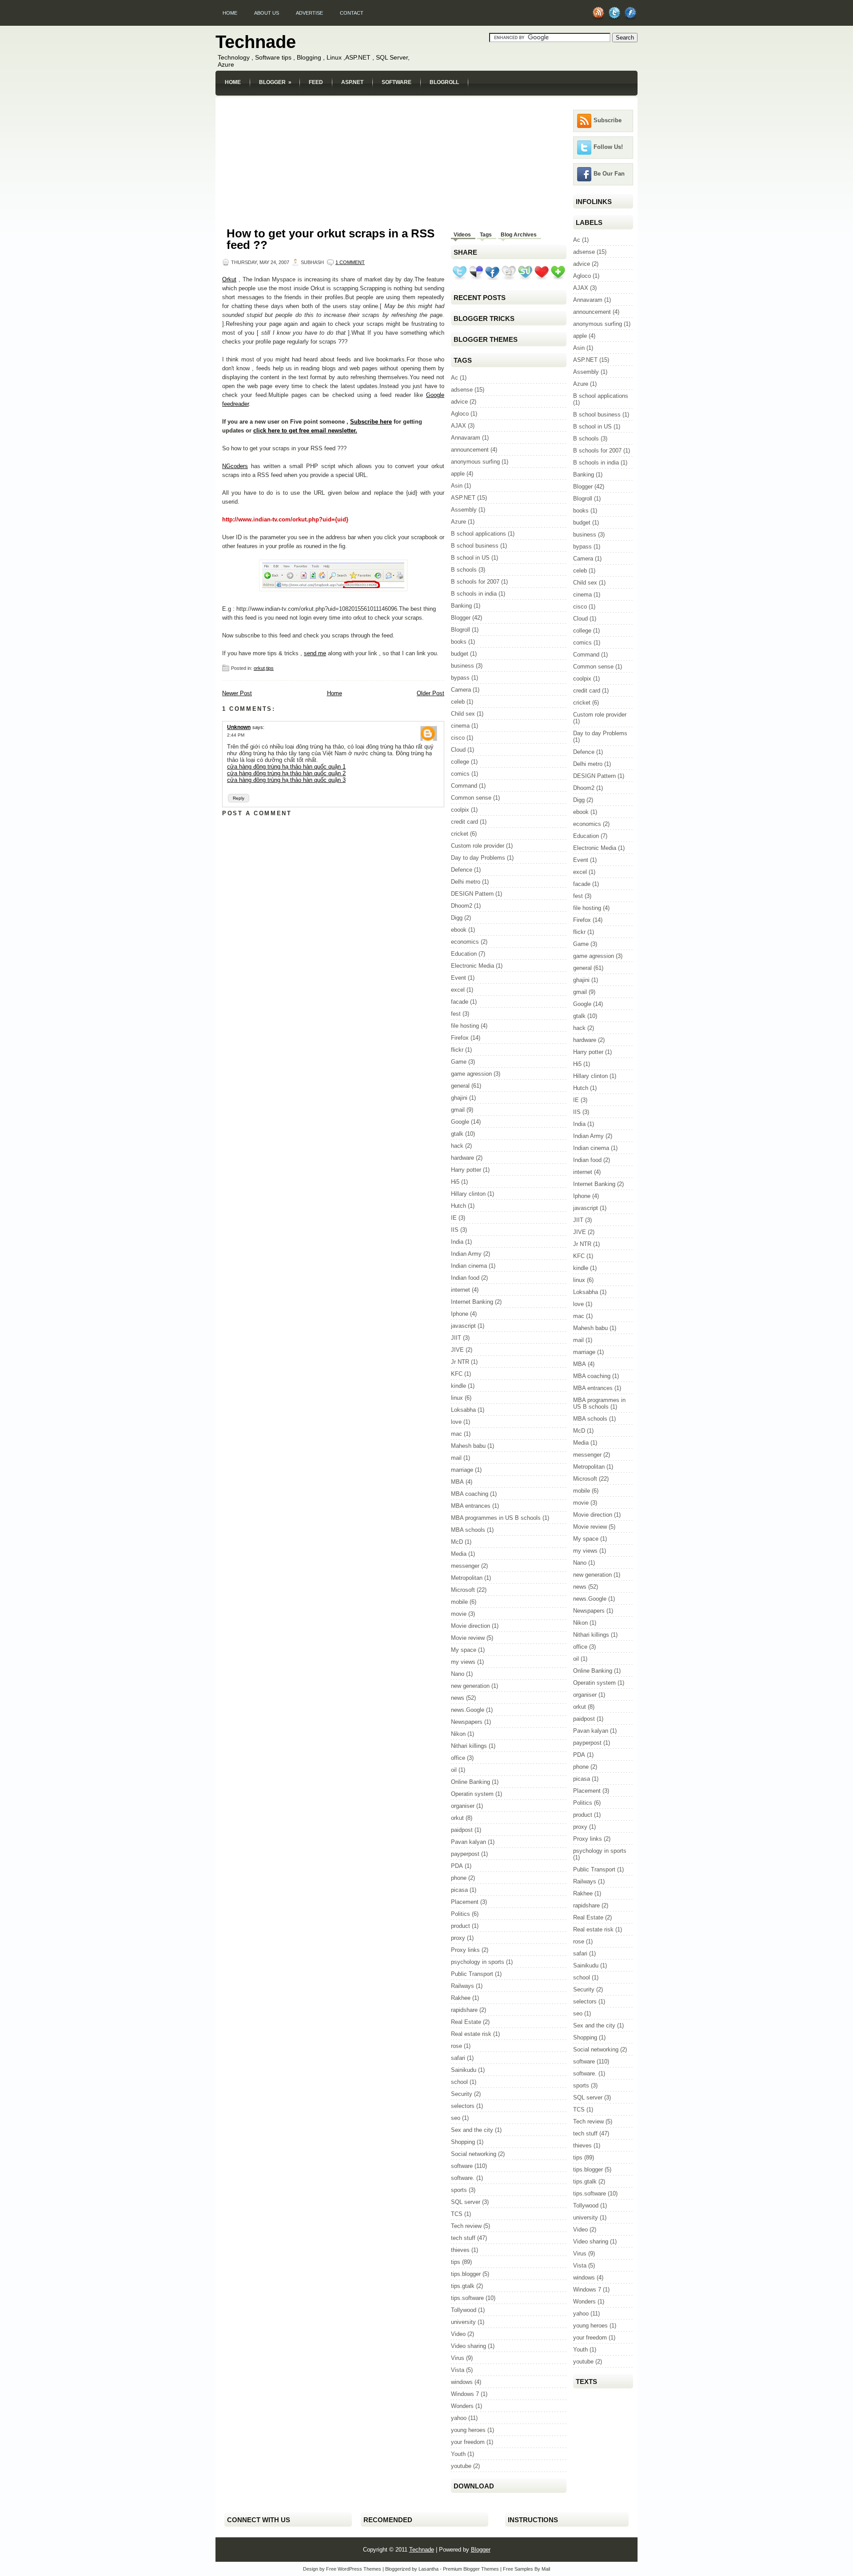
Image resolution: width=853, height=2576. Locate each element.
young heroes (468, 2430)
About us (267, 13)
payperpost (465, 1854)
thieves (460, 2250)
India (457, 1242)
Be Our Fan (609, 174)
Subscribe (608, 120)
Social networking (474, 2154)
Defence (462, 870)
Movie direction (470, 1626)
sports (459, 2190)
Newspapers (467, 1722)
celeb (458, 702)
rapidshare (464, 2010)
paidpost (462, 1830)
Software (397, 82)
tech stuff (463, 2238)
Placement (465, 1902)
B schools (464, 570)
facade (460, 1002)
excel (458, 990)
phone (459, 1878)
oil (454, 1770)
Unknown (239, 727)
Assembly (464, 510)
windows (462, 2382)
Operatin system (472, 1794)
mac (456, 1434)
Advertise (309, 13)
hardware (462, 1158)
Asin (457, 486)
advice (459, 402)
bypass (460, 678)
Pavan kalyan (468, 1842)
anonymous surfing (475, 462)
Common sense (471, 798)
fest (456, 1014)
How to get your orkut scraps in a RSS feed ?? (331, 239)
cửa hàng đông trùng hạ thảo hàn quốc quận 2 (286, 773)
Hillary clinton (468, 1194)
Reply (239, 798)
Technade (256, 42)
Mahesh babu (468, 1446)
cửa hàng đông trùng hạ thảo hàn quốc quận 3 (286, 780)
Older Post (430, 693)
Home (230, 13)
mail (456, 1458)
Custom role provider (478, 846)
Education (464, 954)
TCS (457, 2214)
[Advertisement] (426, 101)
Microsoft (463, 1590)
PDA (457, 1866)
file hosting (465, 1026)
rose (456, 2046)
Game (459, 1062)
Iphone (460, 1314)
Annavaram (466, 438)
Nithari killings (469, 1746)
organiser (463, 1806)
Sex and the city (472, 2130)
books (459, 642)
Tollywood (464, 2310)
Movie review (468, 1638)
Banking (461, 606)
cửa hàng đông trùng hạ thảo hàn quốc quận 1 (286, 767)
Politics (460, 1914)
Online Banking (470, 1782)
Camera (461, 690)
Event (458, 978)
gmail (458, 1110)
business (462, 666)
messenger (465, 1566)
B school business (475, 546)
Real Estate (466, 2022)
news (458, 1698)
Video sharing (468, 2346)
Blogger (275, 82)
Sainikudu (464, 2070)
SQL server (466, 2202)
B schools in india (474, 594)
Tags (486, 235)
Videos (462, 235)
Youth (458, 2454)
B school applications (478, 534)
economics (465, 942)
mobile (459, 1602)
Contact (352, 13)
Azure (458, 522)
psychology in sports (478, 1962)
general (460, 1086)
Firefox (460, 1038)
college (460, 762)
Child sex (463, 714)
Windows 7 (465, 2394)
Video (458, 2334)
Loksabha (463, 1410)
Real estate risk (471, 2034)
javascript (463, 1326)
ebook (459, 930)
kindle (458, 1386)
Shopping (463, 2142)
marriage (462, 1470)
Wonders (462, 2406)
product (460, 1926)
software (462, 2166)
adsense (462, 390)
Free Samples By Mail (526, 2569)
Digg (457, 918)
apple (458, 474)
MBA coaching (470, 1494)
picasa (459, 1890)
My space (464, 1650)
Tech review (466, 2226)
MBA (457, 1482)
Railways (462, 1986)
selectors (463, 2106)
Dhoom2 (462, 906)
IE (454, 1218)
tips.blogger (466, 2274)
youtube (461, 2466)
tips (270, 668)
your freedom (468, 2442)
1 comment (350, 262)
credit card (464, 822)
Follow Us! (608, 147)
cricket (460, 834)
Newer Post (237, 693)
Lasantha (428, 2569)
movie (459, 1614)
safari (458, 2058)
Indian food (465, 1278)
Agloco (460, 414)
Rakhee (461, 1998)
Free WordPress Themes (354, 2569)
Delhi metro (466, 882)
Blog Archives (519, 235)
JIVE (457, 1350)
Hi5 (455, 1182)
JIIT (456, 1338)
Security (462, 2094)
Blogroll (444, 82)
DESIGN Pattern (472, 894)
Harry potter (466, 1170)
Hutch (458, 1206)
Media (459, 1554)
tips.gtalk (463, 2286)
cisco (458, 738)
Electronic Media (472, 966)
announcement (470, 450)
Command (464, 786)
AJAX (458, 426)
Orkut (229, 279)
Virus (458, 2358)
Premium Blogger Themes (471, 2569)
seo (456, 2118)
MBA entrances (471, 1506)
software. (463, 2178)
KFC (457, 1374)
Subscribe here (371, 422)
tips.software (467, 2298)
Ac (454, 378)
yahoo (459, 2418)
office (458, 1758)
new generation (470, 1686)
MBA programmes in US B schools (496, 1518)
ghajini (459, 1098)
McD (457, 1542)
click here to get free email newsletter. (305, 431)
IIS (455, 1230)
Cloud (458, 750)
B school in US (470, 558)
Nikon (458, 1734)
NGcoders (235, 466)
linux (457, 1398)
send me (315, 653)
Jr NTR (460, 1362)
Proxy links (465, 1950)
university (463, 2322)
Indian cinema (469, 1266)
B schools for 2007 (475, 582)
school (459, 2082)
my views (463, 1662)
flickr (457, 1050)
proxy (458, 1938)
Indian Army (466, 1254)
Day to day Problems (478, 858)
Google (460, 1122)
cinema (460, 726)
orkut (259, 668)
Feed (316, 82)
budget (460, 654)
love (456, 1422)
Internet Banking (472, 1302)
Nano (458, 1674)
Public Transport (472, 1974)
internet (460, 1290)
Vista (458, 2370)
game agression (471, 1074)
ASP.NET (352, 82)
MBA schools (468, 1530)
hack (457, 1146)
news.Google (468, 1710)
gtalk (457, 1134)
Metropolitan (467, 1578)
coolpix (460, 810)
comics (460, 774)
